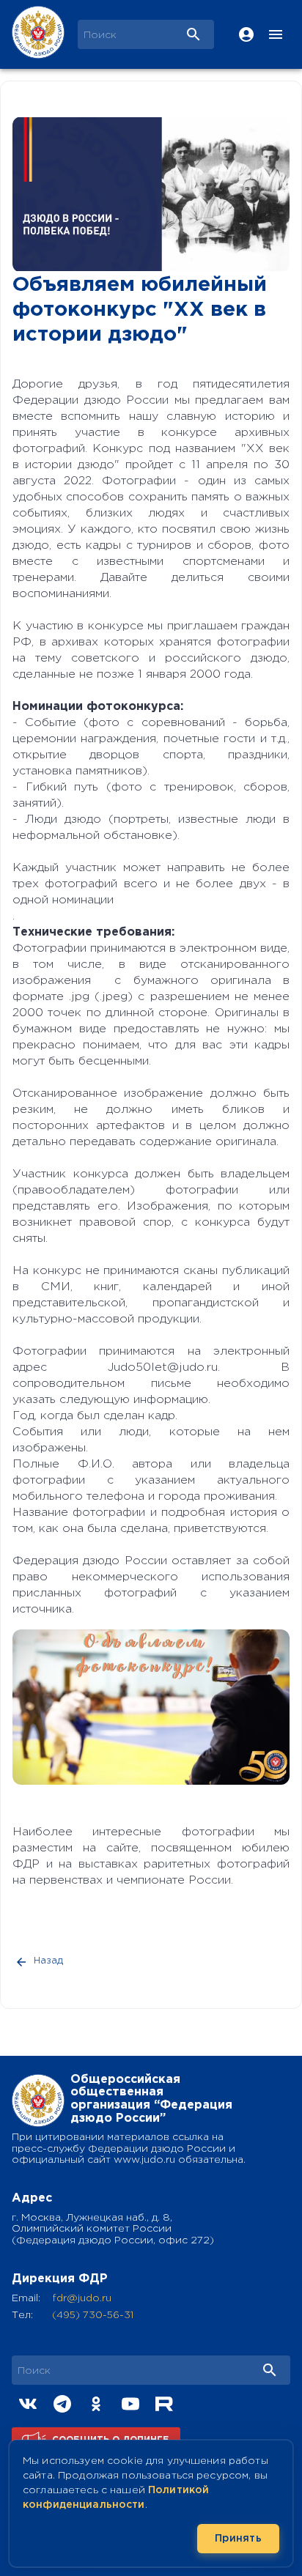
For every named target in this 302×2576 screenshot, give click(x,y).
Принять (238, 2539)
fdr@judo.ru (82, 2298)
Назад (48, 1961)
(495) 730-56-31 (93, 2315)
